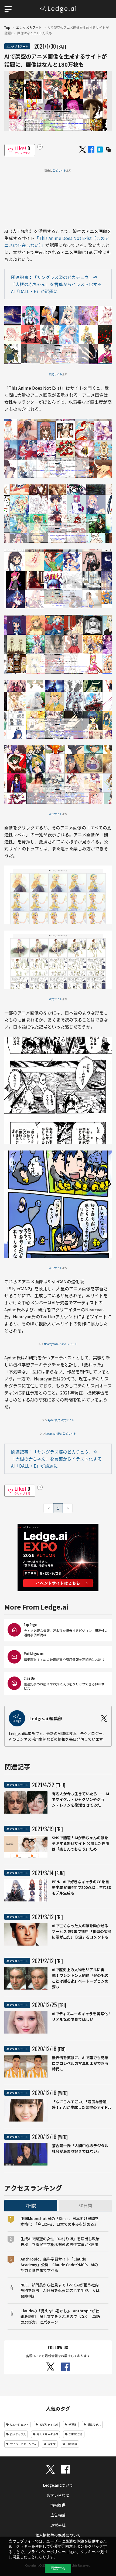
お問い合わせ (58, 2495)
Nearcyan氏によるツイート (61, 1344)
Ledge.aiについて (58, 2485)
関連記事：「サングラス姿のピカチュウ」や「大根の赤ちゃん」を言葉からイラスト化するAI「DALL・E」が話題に (56, 284)
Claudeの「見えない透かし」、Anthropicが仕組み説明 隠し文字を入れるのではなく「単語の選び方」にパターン (60, 2316)
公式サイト (59, 170)
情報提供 (58, 2505)
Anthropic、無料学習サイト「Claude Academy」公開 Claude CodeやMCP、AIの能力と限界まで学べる (59, 2265)
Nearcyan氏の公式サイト (61, 1433)
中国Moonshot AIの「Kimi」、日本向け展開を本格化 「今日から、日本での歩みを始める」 (60, 2221)
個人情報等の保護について (58, 2535)
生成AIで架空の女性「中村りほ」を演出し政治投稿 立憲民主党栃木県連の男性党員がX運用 (60, 2241)
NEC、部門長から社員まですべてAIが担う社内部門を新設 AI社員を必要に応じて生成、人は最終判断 (60, 2290)
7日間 (31, 2205)
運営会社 (58, 2525)
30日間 (85, 2205)
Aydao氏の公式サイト (61, 1420)
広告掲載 (58, 2515)
